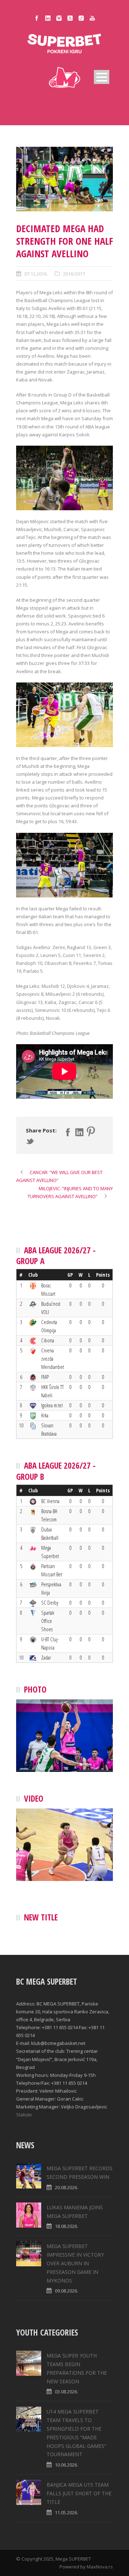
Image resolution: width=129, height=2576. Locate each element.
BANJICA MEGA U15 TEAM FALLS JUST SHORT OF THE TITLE (79, 2493)
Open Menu (102, 77)
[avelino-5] (64, 179)
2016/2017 (74, 274)
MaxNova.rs (100, 2567)
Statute (24, 2115)
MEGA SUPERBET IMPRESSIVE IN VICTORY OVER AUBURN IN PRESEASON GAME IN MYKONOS (75, 2263)
